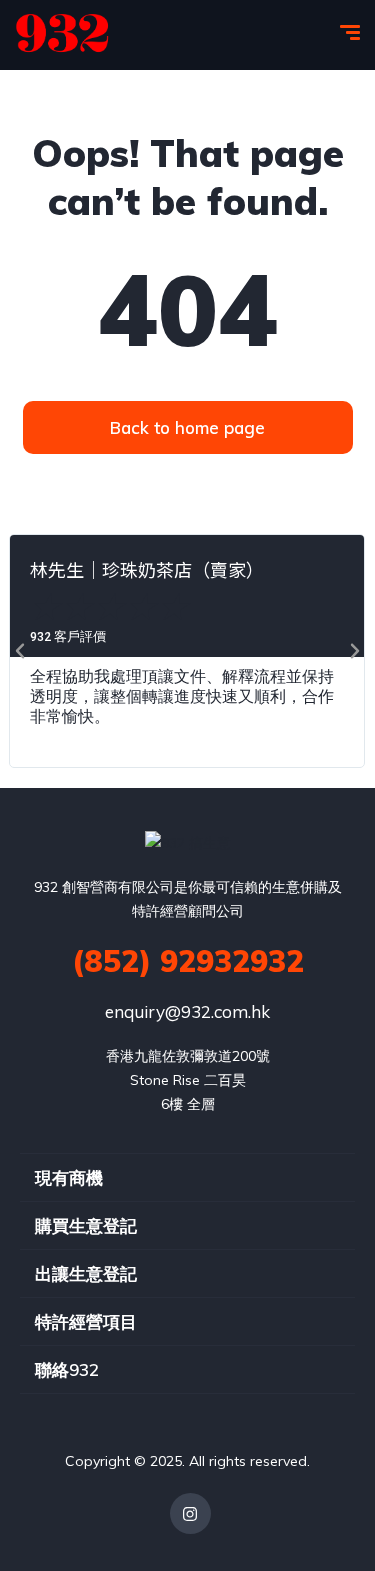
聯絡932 (67, 1369)
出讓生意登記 (86, 1273)
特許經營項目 (86, 1321)
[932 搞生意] (62, 35)
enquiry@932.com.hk (187, 1011)
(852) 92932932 (188, 961)
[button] (20, 651)
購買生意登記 (86, 1225)
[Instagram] (190, 1513)
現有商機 (69, 1177)
